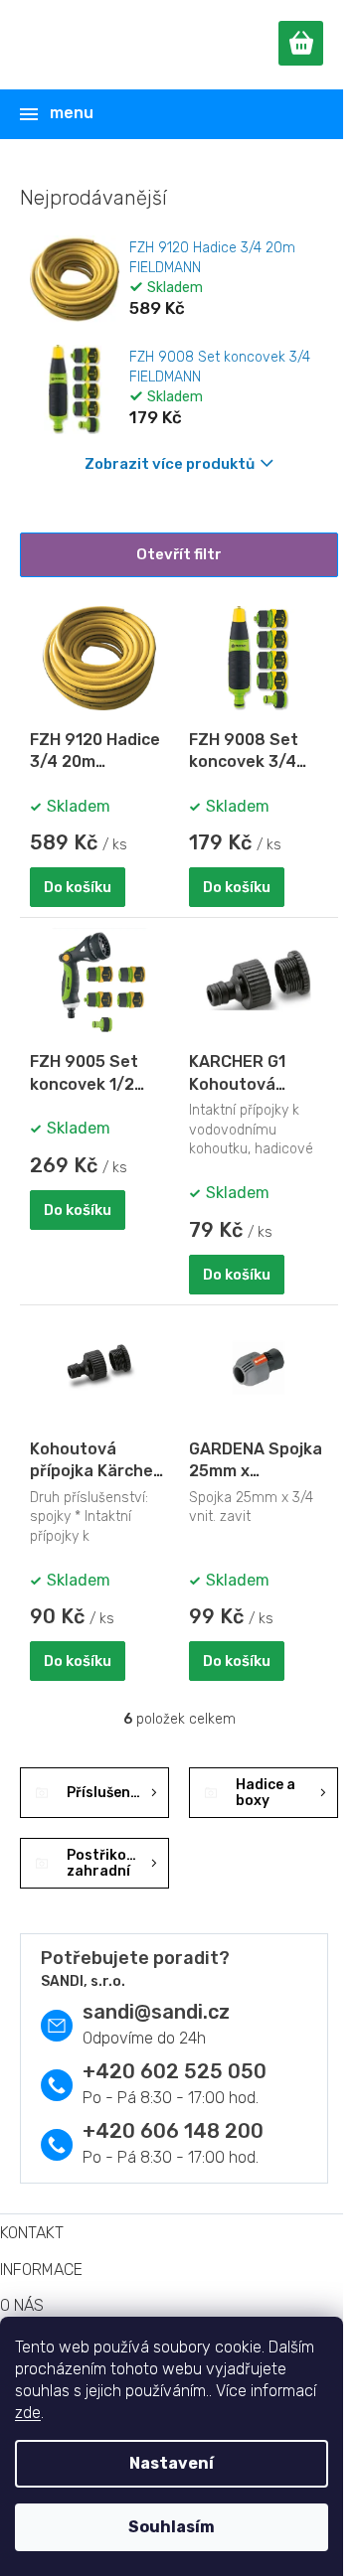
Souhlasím (172, 2527)
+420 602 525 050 (175, 2071)
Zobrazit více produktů (170, 464)
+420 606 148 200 (173, 2131)
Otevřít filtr (179, 554)
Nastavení (172, 2463)
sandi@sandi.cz (156, 2012)
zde (28, 2413)
